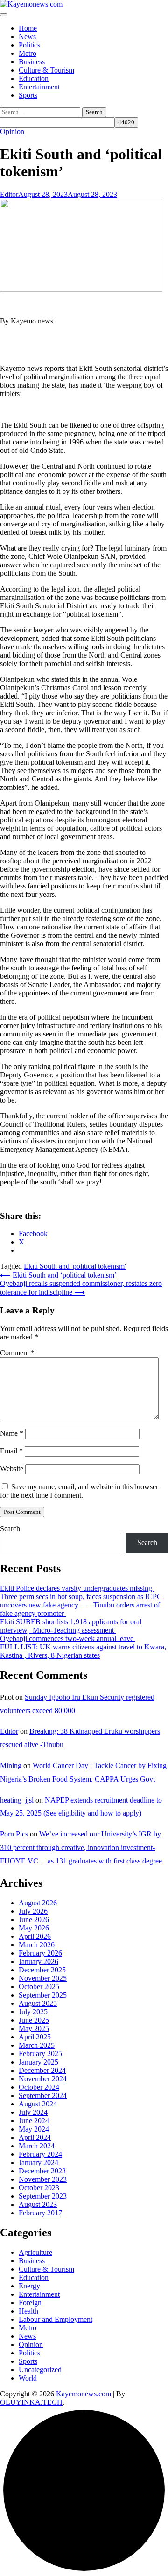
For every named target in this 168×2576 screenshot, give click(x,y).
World (28, 2378)
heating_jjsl (17, 1800)
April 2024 (35, 2137)
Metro (28, 53)
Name (12, 1433)
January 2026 (38, 1961)
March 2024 (37, 2146)
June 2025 (34, 2020)
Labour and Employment (56, 2319)
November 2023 (43, 2179)
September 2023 (43, 2196)
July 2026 (33, 1911)
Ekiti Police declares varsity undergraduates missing (77, 1588)
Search (10, 1529)
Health (28, 2311)
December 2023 (42, 2171)
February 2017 (40, 2213)
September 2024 (43, 2095)
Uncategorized (40, 2370)
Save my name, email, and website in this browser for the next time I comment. (79, 1491)
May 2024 (34, 2129)
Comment (17, 1353)
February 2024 (40, 2154)
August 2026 (38, 1903)
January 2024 (38, 2162)
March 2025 (37, 2045)
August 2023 (38, 2204)
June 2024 (34, 2121)
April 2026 (35, 1936)
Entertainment (39, 87)
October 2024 (39, 2087)
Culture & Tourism (46, 70)
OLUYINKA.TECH (31, 2402)
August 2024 (38, 2104)
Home (28, 28)
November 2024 (43, 2079)
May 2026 (34, 1928)
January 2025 (38, 2062)
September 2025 (43, 1995)
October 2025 (39, 1987)
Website (12, 1469)
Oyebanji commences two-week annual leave (68, 1638)
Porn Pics (14, 1834)
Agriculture (35, 2252)
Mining (11, 1766)
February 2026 (40, 1953)
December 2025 (42, 1970)
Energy (29, 2286)
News (27, 37)
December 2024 (42, 2070)
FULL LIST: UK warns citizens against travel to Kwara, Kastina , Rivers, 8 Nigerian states (83, 1651)
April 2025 (35, 2037)
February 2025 (40, 2054)
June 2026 (34, 1920)
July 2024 (33, 2112)
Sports (28, 95)
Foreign (30, 2303)
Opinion (12, 131)
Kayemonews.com (84, 2394)
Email (11, 1451)
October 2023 (39, 2188)
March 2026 (37, 1945)
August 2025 (38, 2003)
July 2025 (33, 2012)
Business (32, 62)
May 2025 (34, 2028)
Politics (29, 45)
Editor (9, 194)
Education (34, 78)
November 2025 (43, 1978)
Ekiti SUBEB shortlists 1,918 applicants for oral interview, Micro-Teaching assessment (71, 1626)
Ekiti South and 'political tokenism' (75, 1266)
